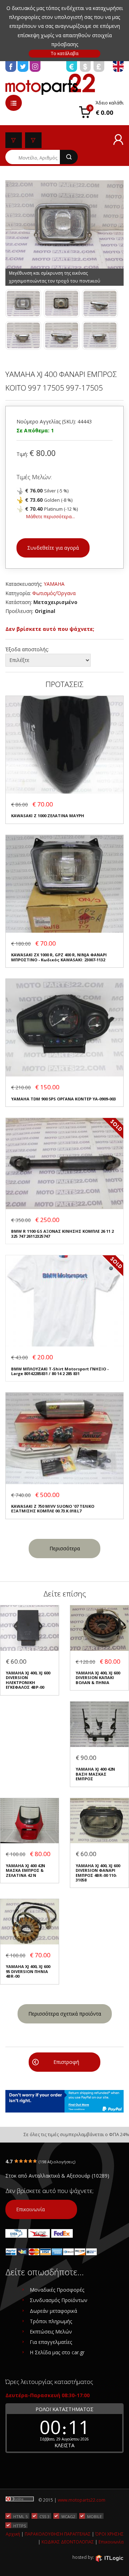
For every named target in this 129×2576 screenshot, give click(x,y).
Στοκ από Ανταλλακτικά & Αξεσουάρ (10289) (57, 2176)
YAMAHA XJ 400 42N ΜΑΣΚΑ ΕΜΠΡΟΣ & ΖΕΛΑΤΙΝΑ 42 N (25, 1870)
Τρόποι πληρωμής (51, 2321)
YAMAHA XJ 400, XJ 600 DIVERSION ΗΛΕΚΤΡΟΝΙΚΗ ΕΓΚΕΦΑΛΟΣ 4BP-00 (28, 1680)
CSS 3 (44, 2516)
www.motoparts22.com (82, 2500)
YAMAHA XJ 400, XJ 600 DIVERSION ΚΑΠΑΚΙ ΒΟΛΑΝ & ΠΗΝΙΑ (98, 1678)
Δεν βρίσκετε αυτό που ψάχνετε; (50, 629)
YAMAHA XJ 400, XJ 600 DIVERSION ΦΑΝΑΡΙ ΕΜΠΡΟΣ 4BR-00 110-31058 (98, 1873)
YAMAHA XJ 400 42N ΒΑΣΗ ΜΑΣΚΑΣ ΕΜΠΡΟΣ (95, 1774)
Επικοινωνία (30, 2209)
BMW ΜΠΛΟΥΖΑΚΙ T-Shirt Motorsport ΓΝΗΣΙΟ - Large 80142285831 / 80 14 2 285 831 (60, 1371)
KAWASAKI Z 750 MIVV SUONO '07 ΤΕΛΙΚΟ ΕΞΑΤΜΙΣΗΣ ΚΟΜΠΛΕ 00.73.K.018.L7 (53, 1509)
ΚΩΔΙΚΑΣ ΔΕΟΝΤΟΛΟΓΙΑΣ (68, 2542)
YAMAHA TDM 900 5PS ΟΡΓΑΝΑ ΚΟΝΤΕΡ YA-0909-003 (63, 1099)
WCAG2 (68, 2516)
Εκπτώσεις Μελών (51, 2332)
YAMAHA (54, 584)
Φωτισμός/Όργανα (54, 593)
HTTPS (20, 2526)
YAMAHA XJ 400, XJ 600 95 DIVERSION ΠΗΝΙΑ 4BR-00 (28, 1971)
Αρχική (13, 2534)
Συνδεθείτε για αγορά (53, 548)
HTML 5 (20, 2516)
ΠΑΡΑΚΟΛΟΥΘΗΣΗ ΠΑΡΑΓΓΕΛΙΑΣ (58, 2534)
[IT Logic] (109, 2558)
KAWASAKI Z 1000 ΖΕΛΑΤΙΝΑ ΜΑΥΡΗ (48, 816)
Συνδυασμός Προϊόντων (59, 2300)
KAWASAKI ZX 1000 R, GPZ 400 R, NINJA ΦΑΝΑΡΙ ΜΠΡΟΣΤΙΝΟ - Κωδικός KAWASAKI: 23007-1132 (59, 957)
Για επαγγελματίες (51, 2342)
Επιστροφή (66, 2062)
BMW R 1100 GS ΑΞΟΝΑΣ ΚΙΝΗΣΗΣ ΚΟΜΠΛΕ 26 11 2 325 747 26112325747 (62, 1234)
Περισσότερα (65, 1548)
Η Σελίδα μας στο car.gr (57, 2352)
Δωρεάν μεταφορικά (53, 2311)
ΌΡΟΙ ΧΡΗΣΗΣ (109, 2534)
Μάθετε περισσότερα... (51, 517)
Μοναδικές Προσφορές (57, 2290)
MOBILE (94, 2516)
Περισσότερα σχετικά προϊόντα (65, 2014)
